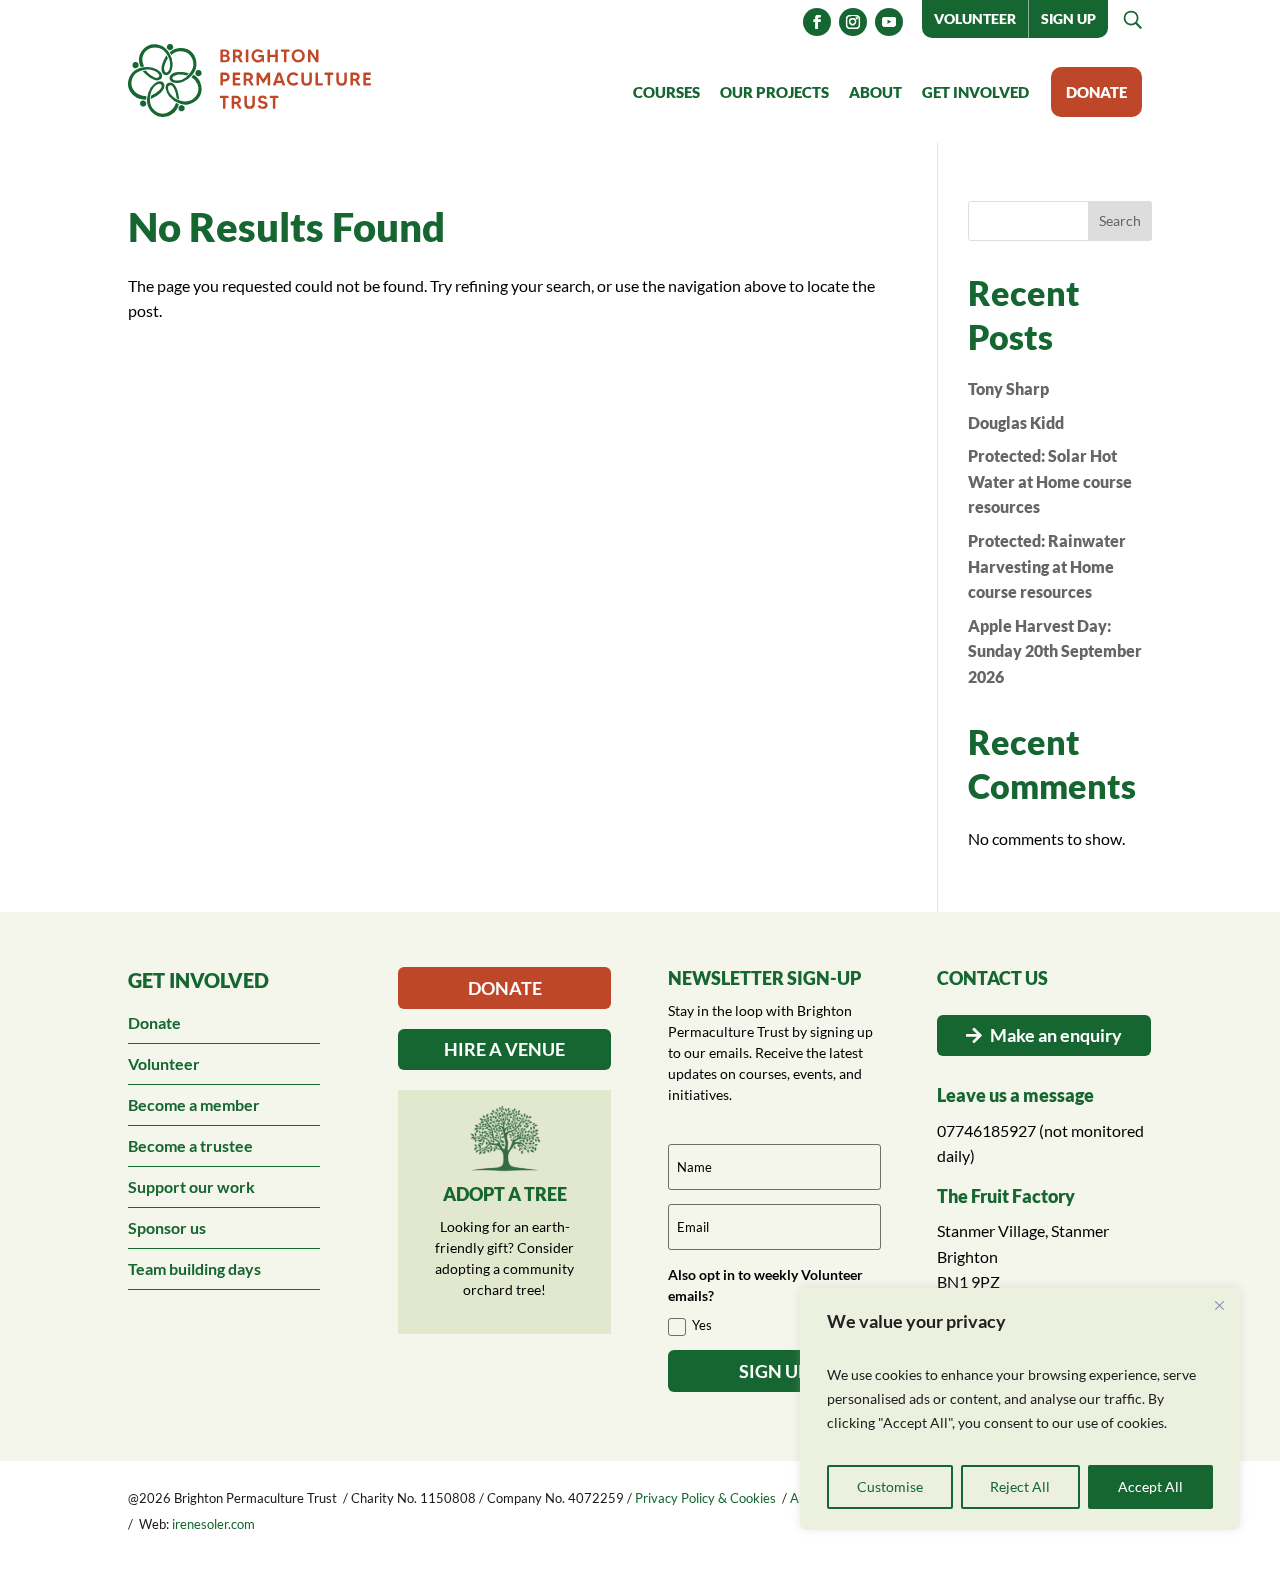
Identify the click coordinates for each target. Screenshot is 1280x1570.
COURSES (666, 92)
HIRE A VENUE (504, 1049)
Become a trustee (190, 1145)
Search (1120, 220)
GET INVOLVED (975, 92)
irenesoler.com (213, 1524)
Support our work (191, 1186)
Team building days (194, 1268)
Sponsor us (167, 1227)
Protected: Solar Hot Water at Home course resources (1050, 481)
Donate (154, 1022)
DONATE (1096, 92)
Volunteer (975, 19)
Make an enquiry (1056, 1035)
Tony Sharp (1008, 388)
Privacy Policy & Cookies (705, 1498)
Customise (890, 1486)
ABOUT (875, 92)
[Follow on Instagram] (853, 22)
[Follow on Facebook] (817, 22)
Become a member (194, 1104)
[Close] (1219, 1305)
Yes (702, 1325)
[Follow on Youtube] (889, 22)
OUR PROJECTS (774, 92)
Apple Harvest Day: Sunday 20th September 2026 (1055, 651)
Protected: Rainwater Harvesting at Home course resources (1047, 566)
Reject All (1020, 1486)
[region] (1020, 1409)
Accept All (1150, 1486)
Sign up (1068, 19)
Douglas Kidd (1016, 422)
